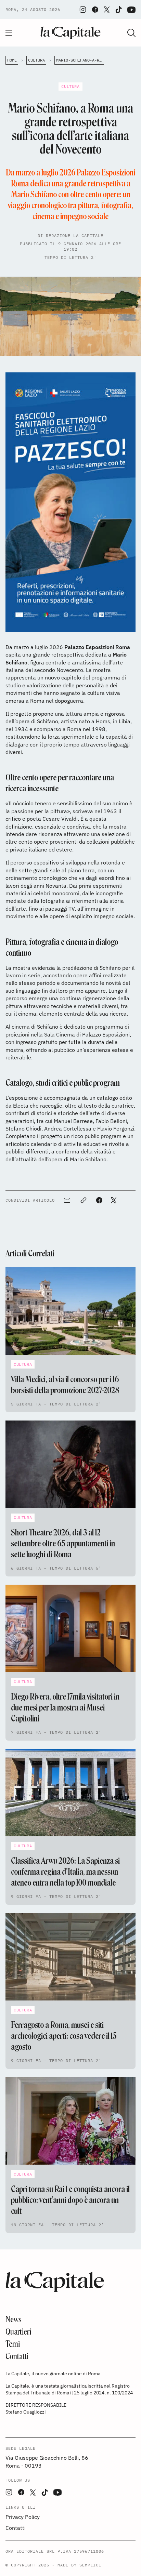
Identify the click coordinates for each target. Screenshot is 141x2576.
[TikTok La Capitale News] (118, 10)
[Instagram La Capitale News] (83, 10)
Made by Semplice (79, 2565)
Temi (13, 2344)
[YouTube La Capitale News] (131, 10)
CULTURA (36, 60)
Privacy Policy (23, 2517)
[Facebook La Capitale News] (95, 10)
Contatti (17, 2356)
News (14, 2319)
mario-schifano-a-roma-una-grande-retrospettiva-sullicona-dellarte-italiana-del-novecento (80, 60)
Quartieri (18, 2332)
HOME (12, 60)
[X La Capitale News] (107, 10)
